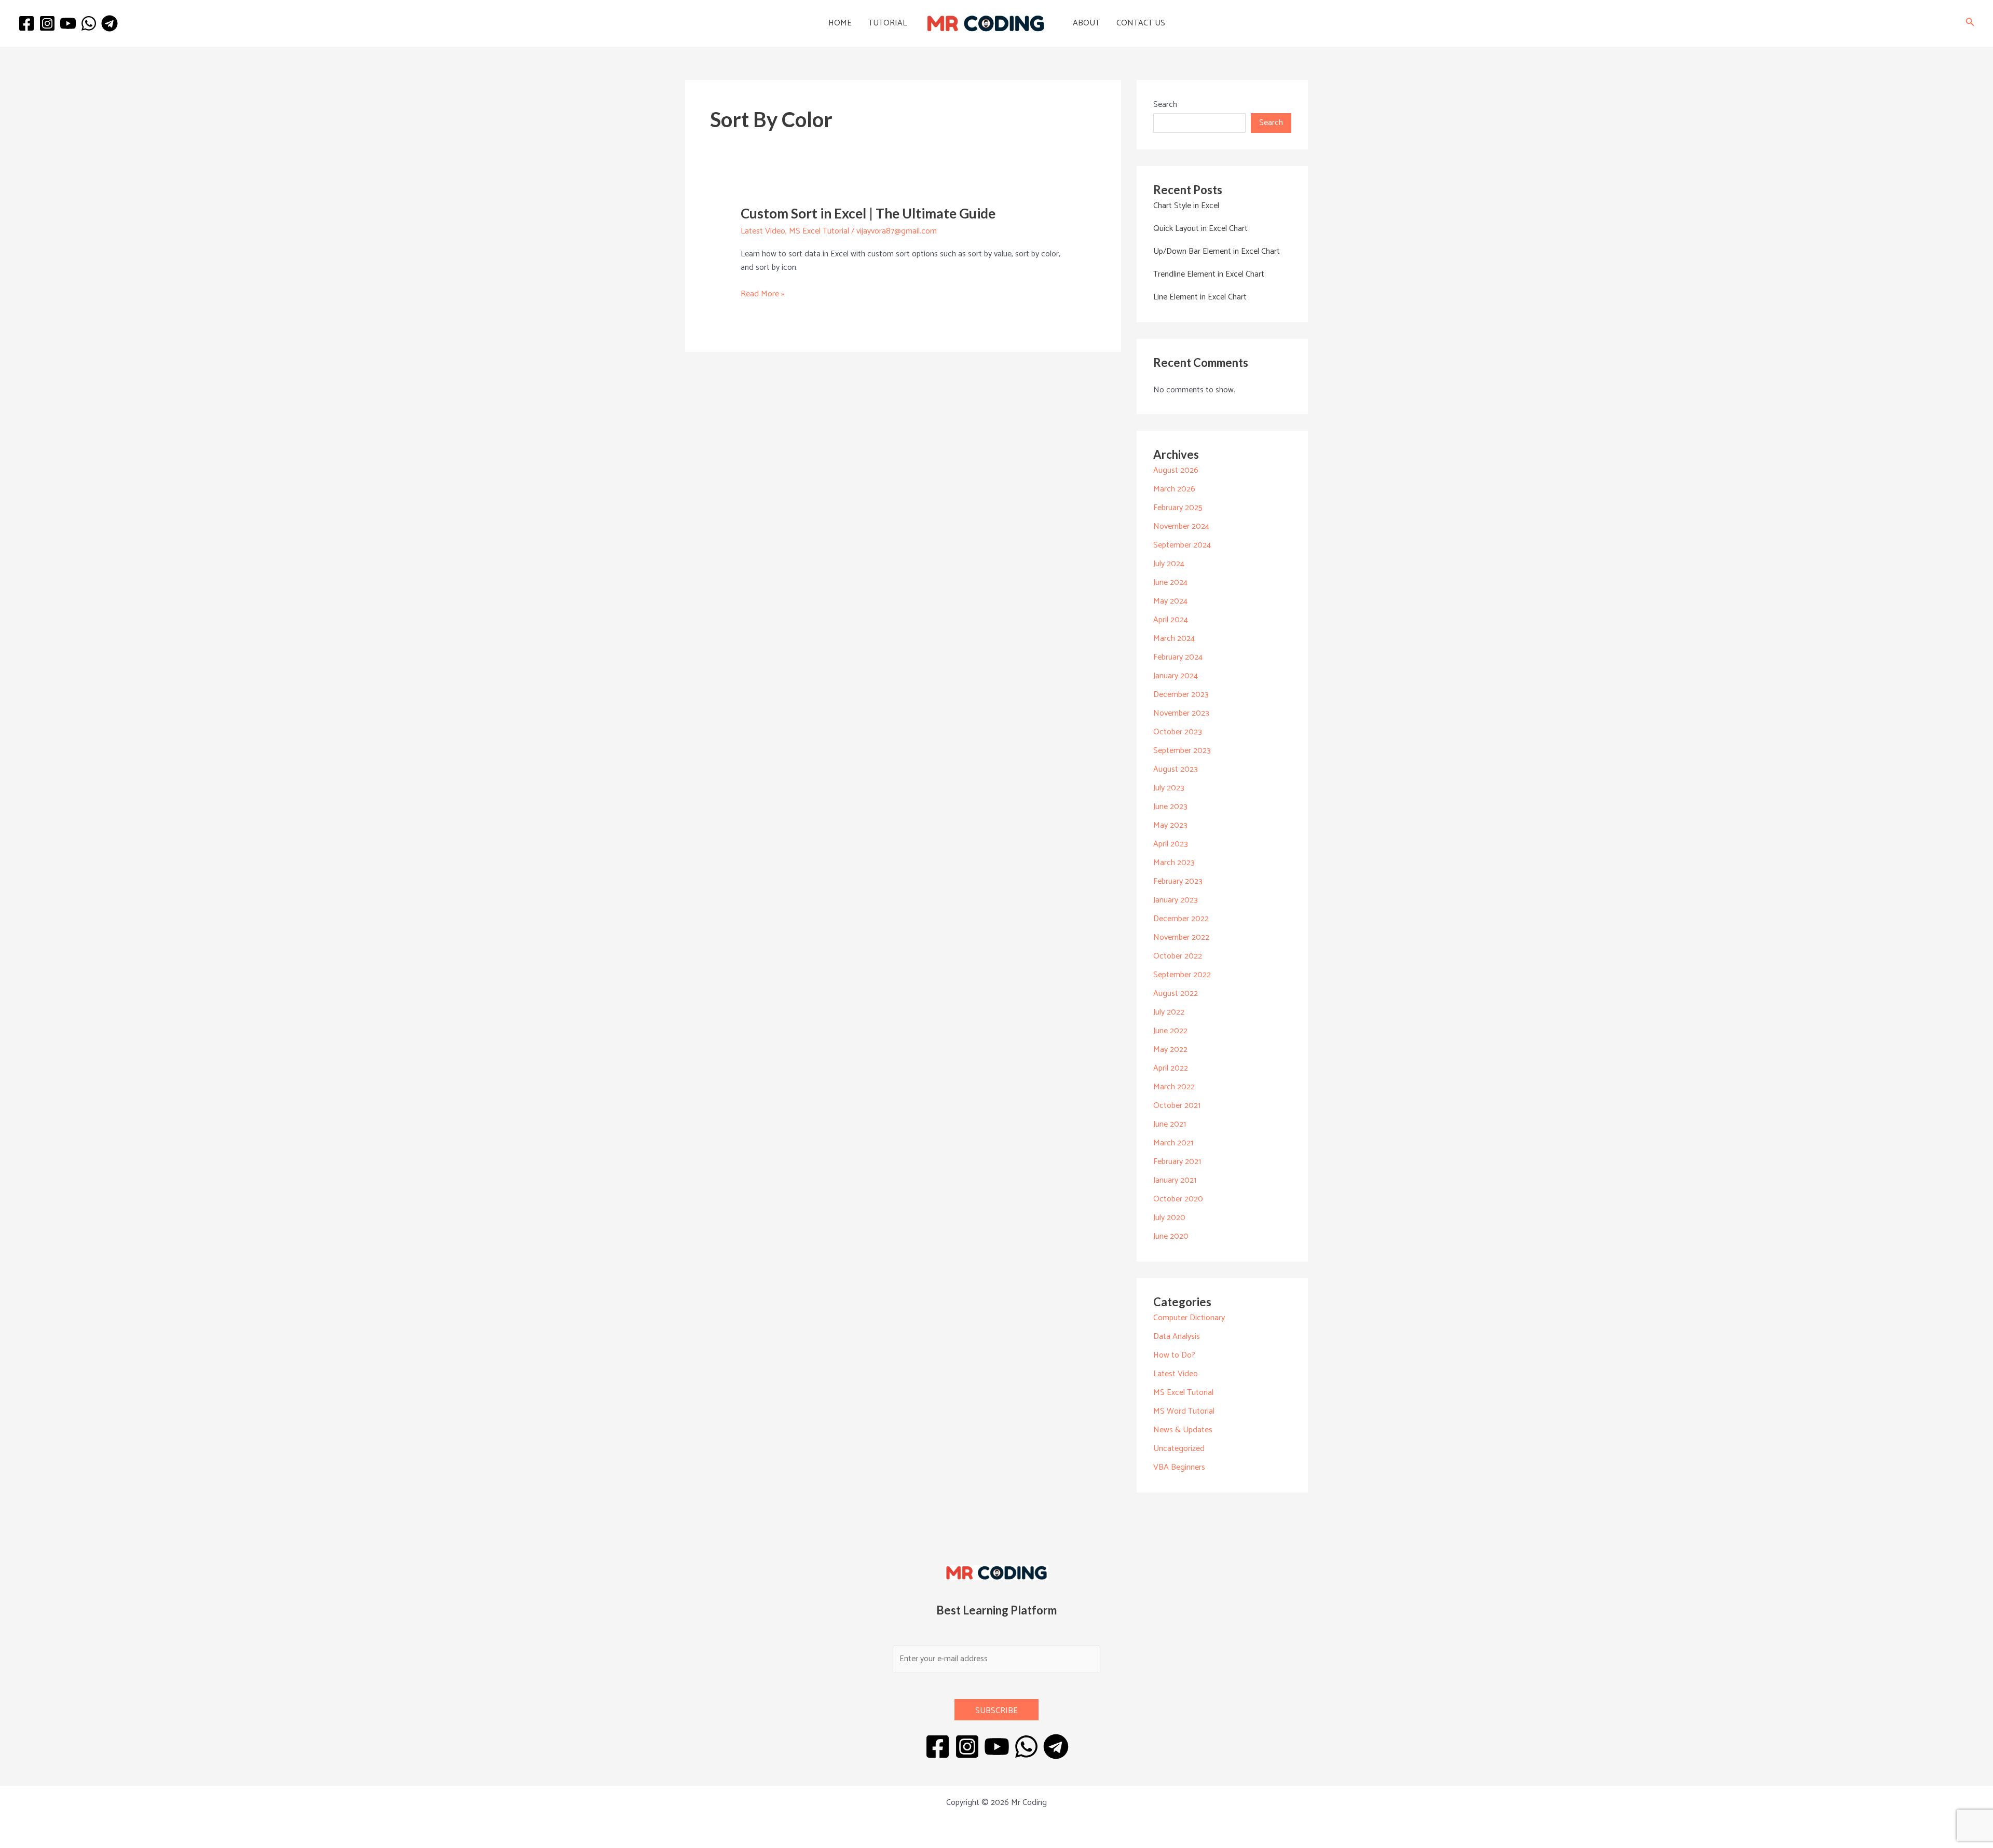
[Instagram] (47, 23)
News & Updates (1183, 1430)
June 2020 (1171, 1236)
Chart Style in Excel (1186, 206)
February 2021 (1177, 1162)
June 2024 (1170, 583)
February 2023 (1178, 881)
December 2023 (1181, 695)
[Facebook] (26, 23)
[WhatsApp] (89, 23)
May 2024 (1170, 601)
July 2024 (1169, 564)
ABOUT (1086, 23)
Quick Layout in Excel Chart (1200, 229)
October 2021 (1177, 1106)
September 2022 (1182, 975)
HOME (840, 23)
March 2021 (1173, 1143)
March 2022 (1174, 1087)
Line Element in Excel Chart (1200, 297)
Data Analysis (1177, 1337)
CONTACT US (1141, 23)
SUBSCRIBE (996, 1711)
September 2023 (1182, 751)
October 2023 (1178, 732)
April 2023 (1171, 844)
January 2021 (1175, 1180)
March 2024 (1174, 639)
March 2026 (1174, 489)
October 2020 (1178, 1199)
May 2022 (1170, 1050)
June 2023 (1170, 807)
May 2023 (1170, 825)
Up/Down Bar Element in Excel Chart (1217, 251)
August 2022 (1176, 994)
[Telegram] (110, 23)
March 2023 (1174, 863)
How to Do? (1174, 1355)
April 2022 (1171, 1068)
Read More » (762, 294)
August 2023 (1176, 769)
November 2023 (1181, 713)
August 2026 (1176, 470)
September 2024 (1182, 545)
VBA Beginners (1179, 1467)
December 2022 (1181, 919)
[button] (1970, 24)
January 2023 (1176, 900)
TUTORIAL (888, 23)
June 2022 (1170, 1031)
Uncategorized (1179, 1449)
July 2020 (1169, 1218)
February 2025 (1178, 508)
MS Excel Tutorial (819, 231)
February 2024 (1178, 657)
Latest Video (763, 231)
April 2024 (1171, 620)
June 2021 (1170, 1124)
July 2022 (1169, 1012)
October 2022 (1178, 956)
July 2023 (1169, 788)
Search (1165, 105)
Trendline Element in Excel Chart (1209, 274)
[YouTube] (68, 23)
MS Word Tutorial (1184, 1411)
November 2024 (1181, 526)
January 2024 (1176, 676)
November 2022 (1181, 937)
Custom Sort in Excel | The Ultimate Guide (868, 213)
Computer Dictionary (1189, 1318)
